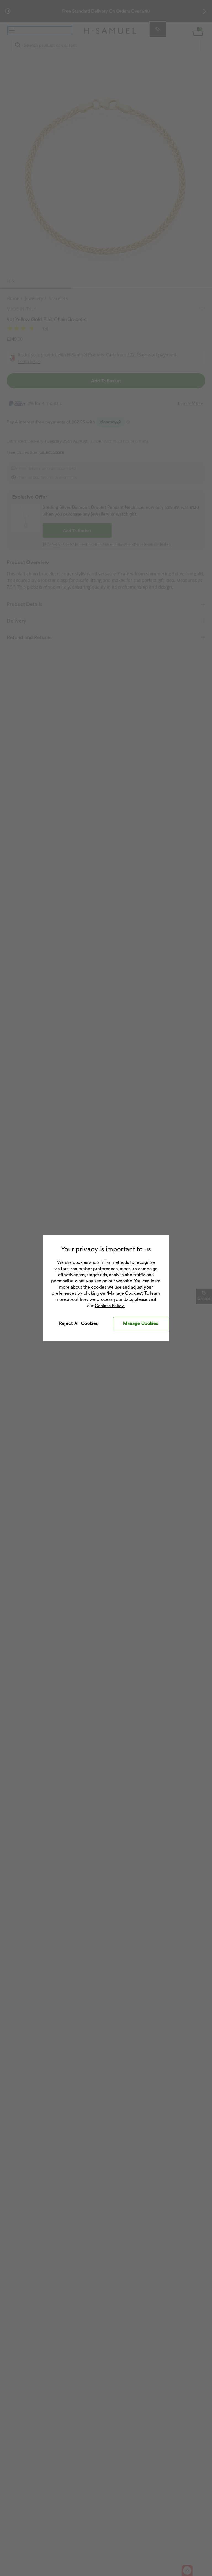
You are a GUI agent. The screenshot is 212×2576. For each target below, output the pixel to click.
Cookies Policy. (110, 1306)
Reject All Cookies (79, 1323)
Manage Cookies (141, 1323)
